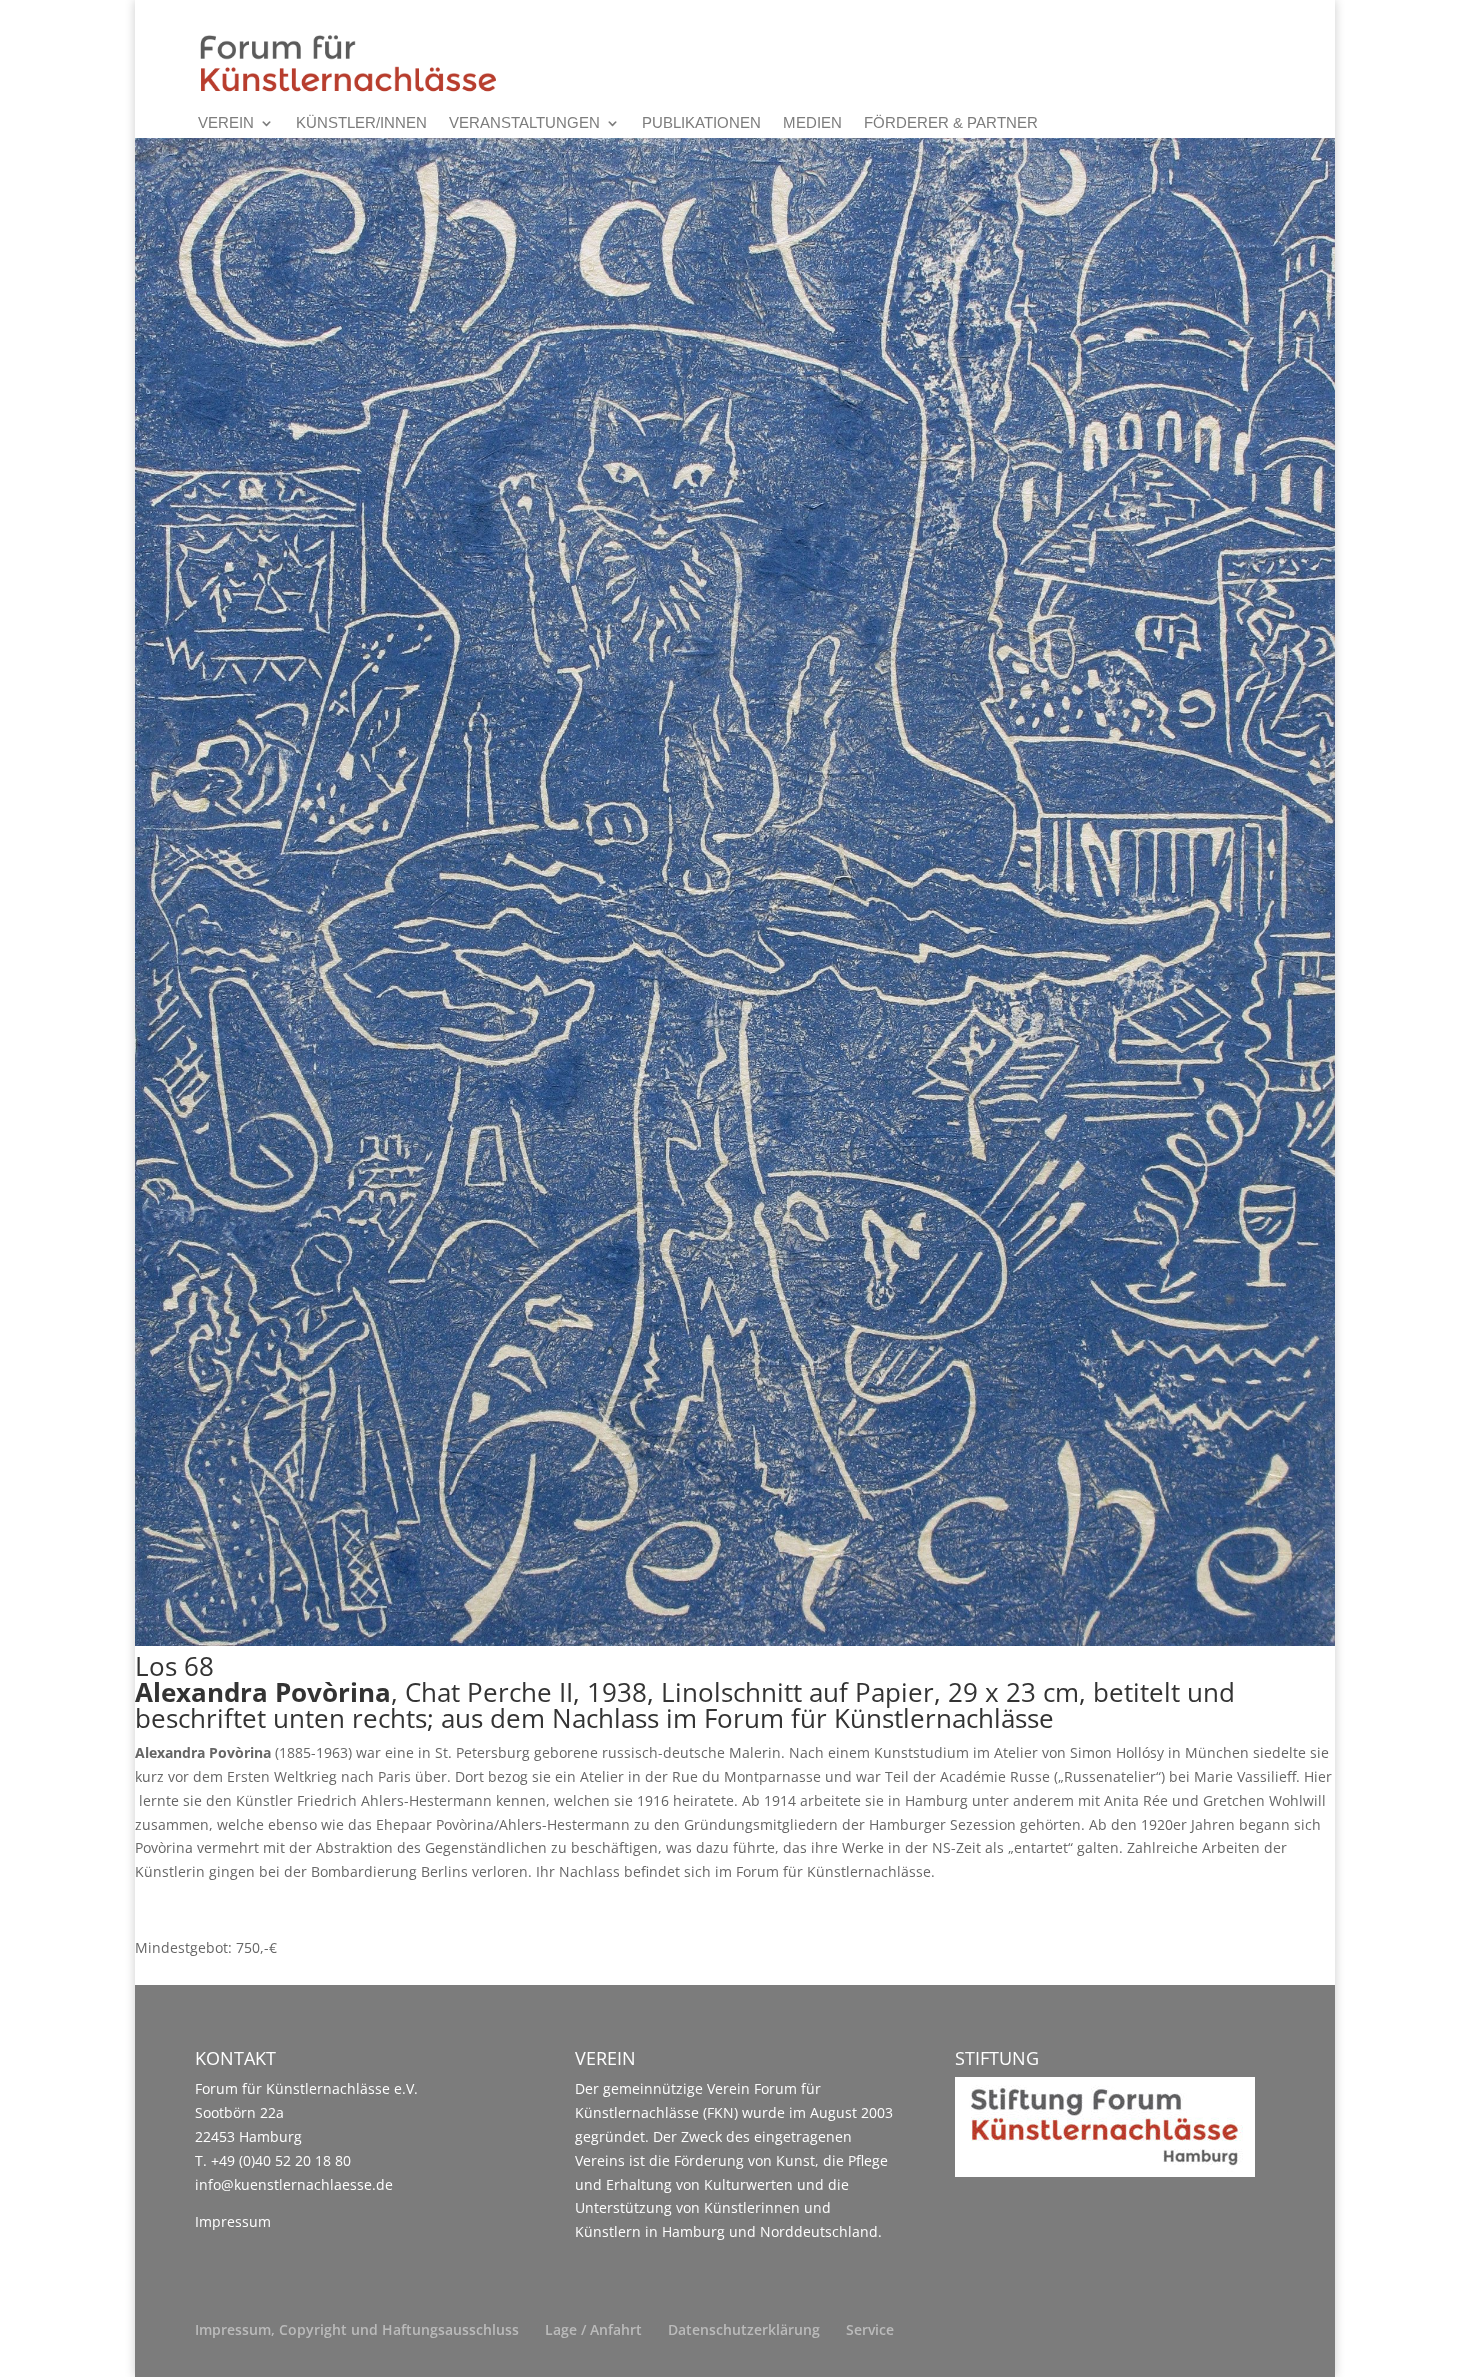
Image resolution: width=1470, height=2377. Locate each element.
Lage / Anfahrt (593, 2329)
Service (870, 2329)
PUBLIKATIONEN (701, 123)
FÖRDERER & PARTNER (951, 123)
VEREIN (226, 123)
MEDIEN (812, 123)
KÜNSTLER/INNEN (361, 123)
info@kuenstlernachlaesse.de (294, 2184)
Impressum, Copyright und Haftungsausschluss (357, 2329)
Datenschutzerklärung (744, 2329)
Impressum (233, 2221)
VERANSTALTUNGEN (524, 123)
